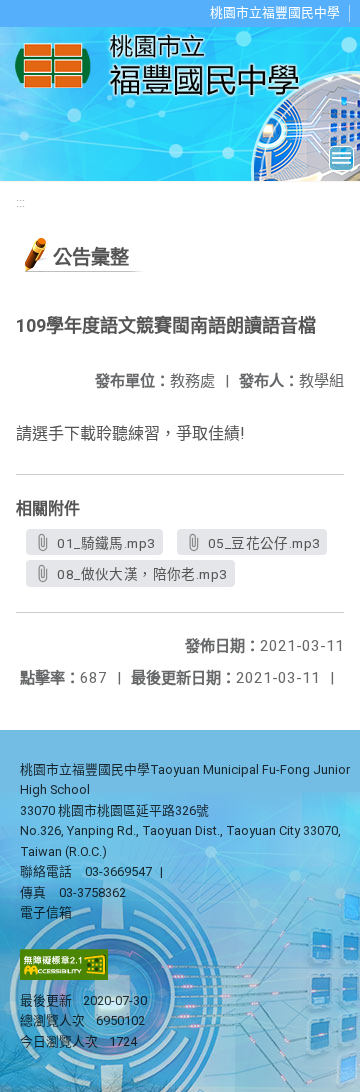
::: (20, 202)
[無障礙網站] (64, 975)
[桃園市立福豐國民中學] (162, 66)
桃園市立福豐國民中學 (275, 12)
